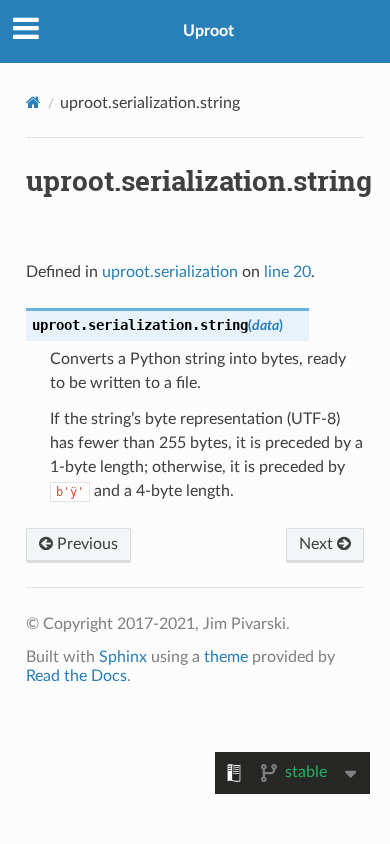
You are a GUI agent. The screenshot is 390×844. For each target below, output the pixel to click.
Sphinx (123, 657)
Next (318, 544)
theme (226, 657)
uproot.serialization (170, 272)
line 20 (287, 272)
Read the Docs (76, 676)
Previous (85, 544)
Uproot (208, 31)
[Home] (33, 102)
